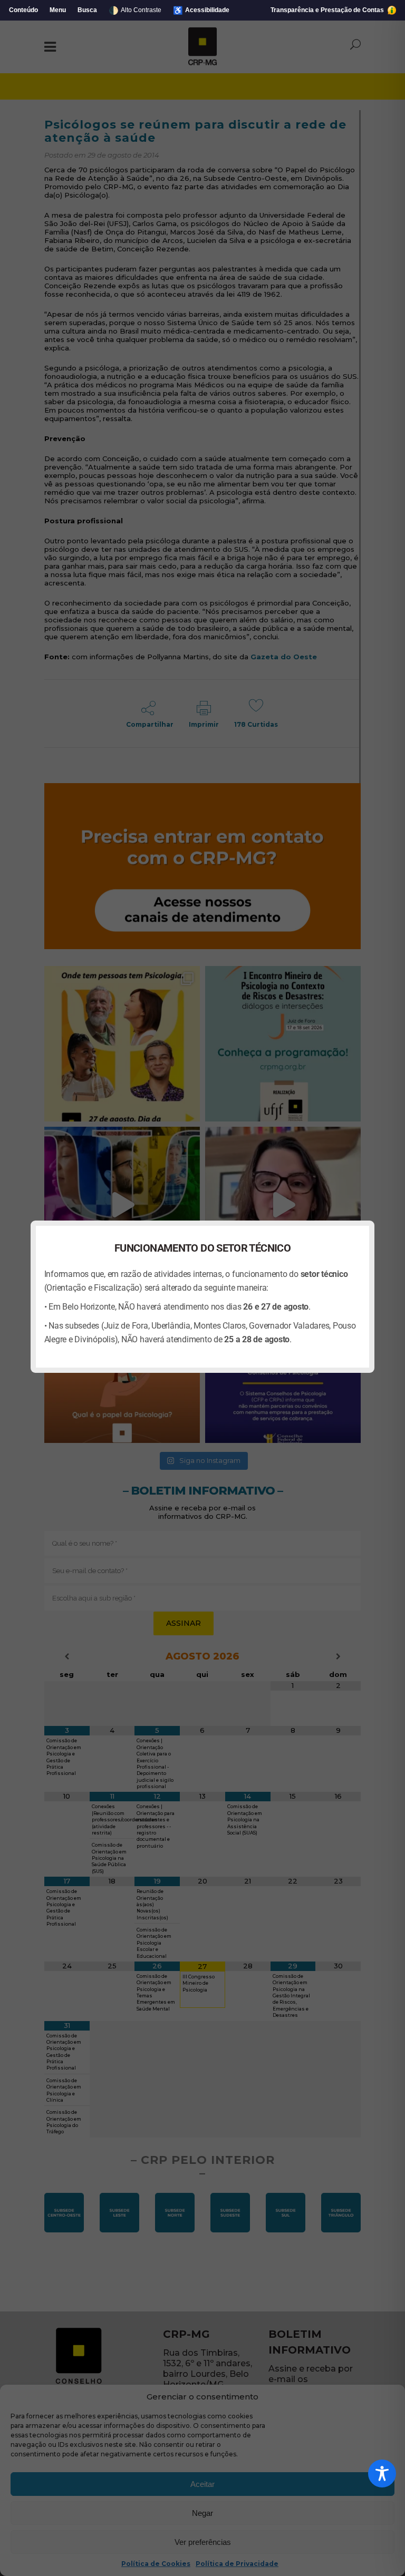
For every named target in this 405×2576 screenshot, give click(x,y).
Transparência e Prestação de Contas (328, 10)
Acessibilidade (201, 10)
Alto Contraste (135, 10)
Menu (58, 10)
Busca (87, 10)
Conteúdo (23, 10)
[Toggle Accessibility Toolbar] (382, 2473)
